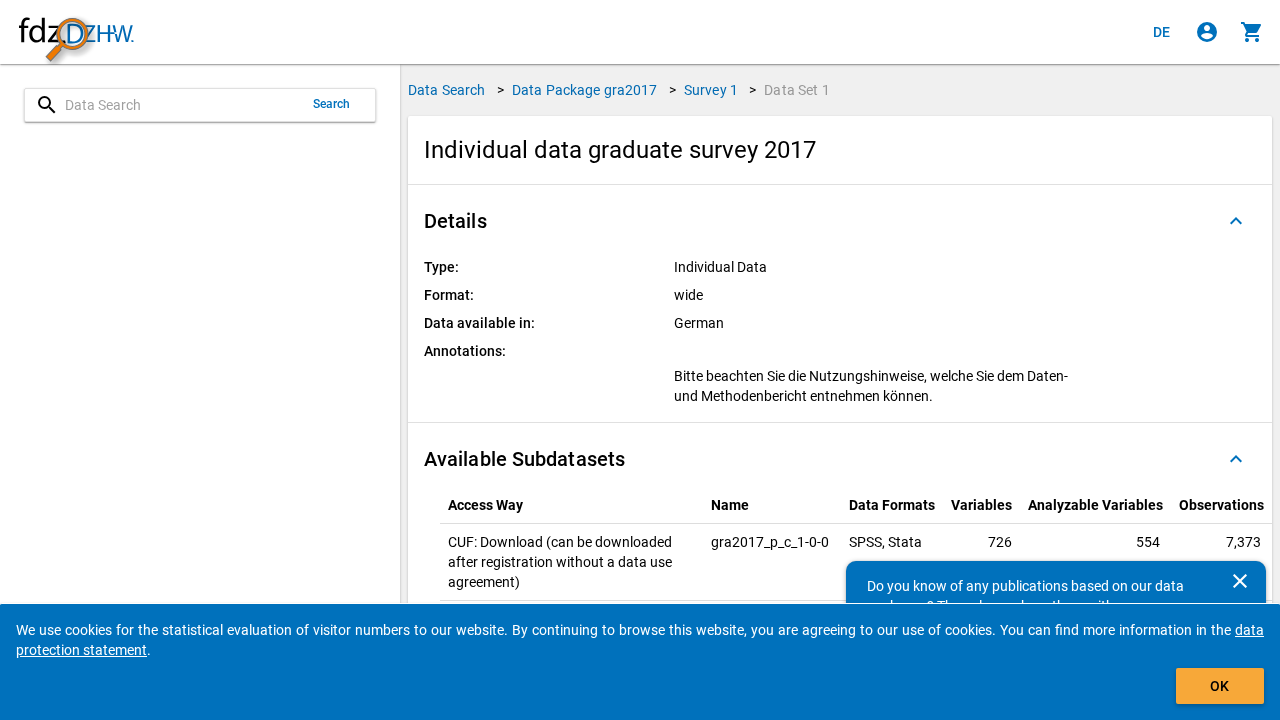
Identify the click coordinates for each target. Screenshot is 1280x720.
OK (1219, 686)
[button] (840, 221)
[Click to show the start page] (76, 32)
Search (332, 104)
